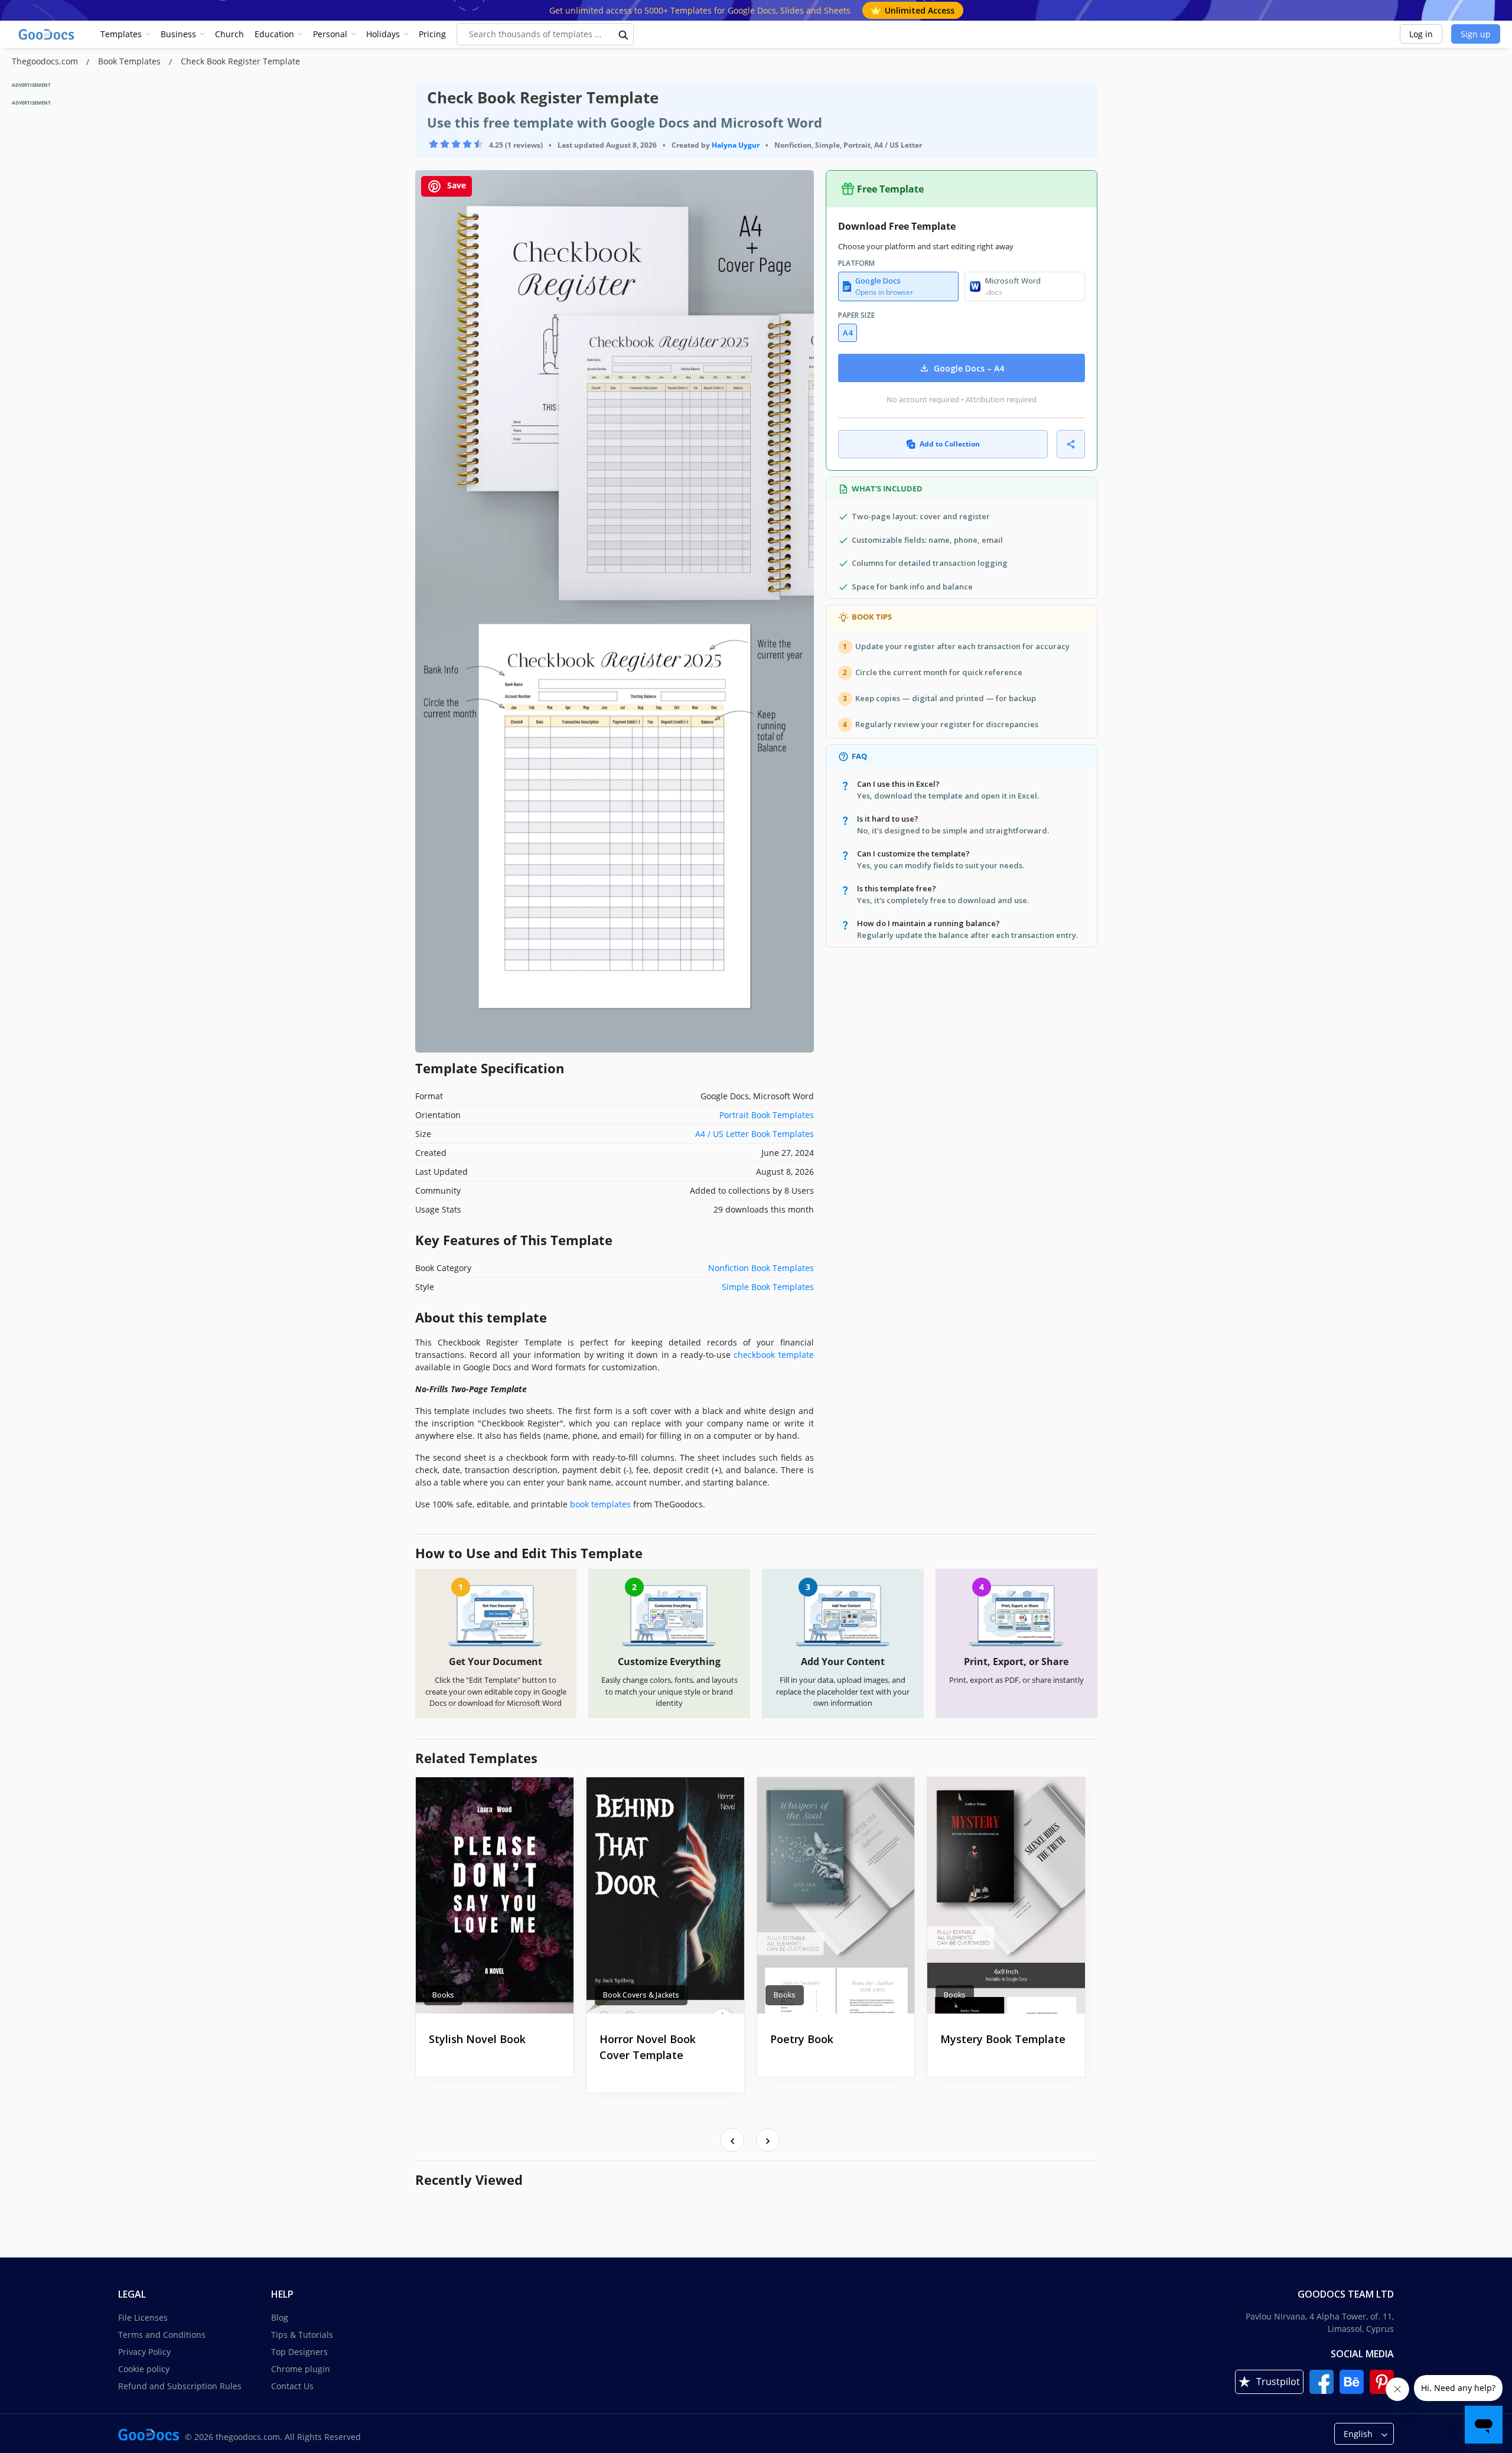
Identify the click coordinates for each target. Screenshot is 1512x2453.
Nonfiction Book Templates (761, 1268)
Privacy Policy (144, 2352)
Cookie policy (144, 2369)
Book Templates (131, 61)
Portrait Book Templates (767, 1115)
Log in (1421, 34)
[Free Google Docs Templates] (47, 34)
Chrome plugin (301, 2369)
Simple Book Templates (768, 1287)
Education (274, 34)
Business (178, 34)
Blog (280, 2317)
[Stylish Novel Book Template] (495, 1895)
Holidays (383, 34)
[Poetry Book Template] (836, 1895)
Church (229, 34)
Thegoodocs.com (46, 61)
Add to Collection (950, 444)
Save (455, 185)
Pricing (432, 34)
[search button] (624, 34)
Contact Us (292, 2386)
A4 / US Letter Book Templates (755, 1134)
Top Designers (299, 2352)
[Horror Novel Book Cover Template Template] (665, 1895)
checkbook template (773, 1355)
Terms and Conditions (162, 2335)
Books (443, 1995)
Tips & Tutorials (302, 2335)
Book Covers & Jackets (641, 1995)
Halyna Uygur (736, 145)
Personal (330, 34)
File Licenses (143, 2317)
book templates (600, 1504)
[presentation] (732, 2140)
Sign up (1476, 34)
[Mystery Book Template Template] (1006, 1895)
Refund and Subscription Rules (180, 2386)
